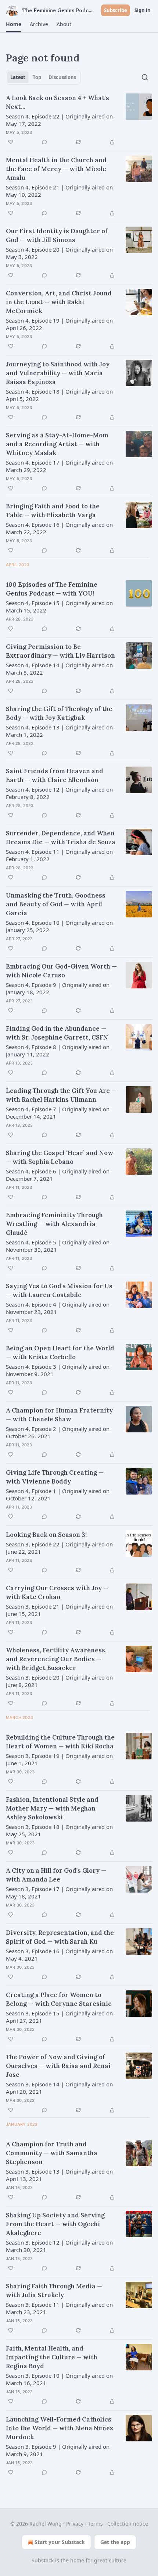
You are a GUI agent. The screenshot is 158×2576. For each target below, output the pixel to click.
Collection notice (128, 2524)
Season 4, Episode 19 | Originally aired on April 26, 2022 (59, 324)
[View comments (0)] (44, 142)
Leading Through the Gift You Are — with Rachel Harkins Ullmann (61, 1095)
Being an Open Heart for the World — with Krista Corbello (60, 1353)
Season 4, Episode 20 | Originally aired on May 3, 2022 (59, 253)
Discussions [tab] (62, 77)
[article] (79, 120)
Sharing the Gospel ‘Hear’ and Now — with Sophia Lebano (60, 1157)
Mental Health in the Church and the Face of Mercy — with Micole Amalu (56, 169)
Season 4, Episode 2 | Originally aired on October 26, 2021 (58, 1432)
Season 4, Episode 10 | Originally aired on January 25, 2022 (59, 926)
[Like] (11, 142)
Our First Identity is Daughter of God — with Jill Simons (57, 235)
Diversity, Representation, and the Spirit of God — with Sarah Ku (60, 1937)
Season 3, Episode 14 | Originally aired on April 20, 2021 (59, 2088)
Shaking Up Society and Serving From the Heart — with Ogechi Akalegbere (55, 2224)
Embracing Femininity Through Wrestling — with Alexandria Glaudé (54, 1224)
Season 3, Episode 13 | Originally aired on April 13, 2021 (59, 2175)
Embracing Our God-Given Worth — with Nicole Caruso (61, 971)
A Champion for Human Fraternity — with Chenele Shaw (59, 1415)
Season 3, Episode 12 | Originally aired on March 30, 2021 (59, 2246)
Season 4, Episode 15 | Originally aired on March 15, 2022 (59, 607)
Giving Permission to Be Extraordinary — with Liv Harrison (60, 651)
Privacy (75, 2524)
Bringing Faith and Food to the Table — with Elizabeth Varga (53, 511)
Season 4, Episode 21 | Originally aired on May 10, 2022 (59, 191)
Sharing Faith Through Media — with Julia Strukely (54, 2291)
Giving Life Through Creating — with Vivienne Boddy (55, 1477)
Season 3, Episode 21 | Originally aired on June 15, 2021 (59, 1610)
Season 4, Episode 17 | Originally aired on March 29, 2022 (59, 466)
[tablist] (43, 77)
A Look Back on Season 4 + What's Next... (58, 102)
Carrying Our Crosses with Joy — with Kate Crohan (57, 1592)
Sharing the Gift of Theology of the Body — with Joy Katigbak (59, 713)
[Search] (145, 77)
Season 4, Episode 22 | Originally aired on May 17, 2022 (59, 120)
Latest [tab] (18, 77)
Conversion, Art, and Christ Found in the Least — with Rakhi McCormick (59, 302)
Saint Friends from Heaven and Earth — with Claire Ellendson (55, 775)
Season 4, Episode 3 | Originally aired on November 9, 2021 (58, 1370)
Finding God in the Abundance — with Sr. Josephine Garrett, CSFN (57, 1033)
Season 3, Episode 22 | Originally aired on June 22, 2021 (59, 1548)
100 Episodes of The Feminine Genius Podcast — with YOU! (52, 589)
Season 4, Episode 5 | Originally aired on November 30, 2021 (58, 1246)
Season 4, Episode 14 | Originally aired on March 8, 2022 (59, 669)
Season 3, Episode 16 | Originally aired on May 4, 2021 (59, 1955)
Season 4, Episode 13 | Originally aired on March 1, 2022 (59, 731)
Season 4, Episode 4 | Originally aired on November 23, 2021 (58, 1308)
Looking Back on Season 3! (46, 1535)
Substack (43, 2560)
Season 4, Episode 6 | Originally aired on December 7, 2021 (58, 1175)
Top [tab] (37, 77)
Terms (95, 2524)
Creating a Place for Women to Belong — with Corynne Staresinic (59, 1999)
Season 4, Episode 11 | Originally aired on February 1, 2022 (59, 855)
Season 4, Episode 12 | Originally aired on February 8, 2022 (59, 793)
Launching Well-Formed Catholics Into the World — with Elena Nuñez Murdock (60, 2428)
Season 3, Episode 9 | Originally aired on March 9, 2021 (58, 2450)
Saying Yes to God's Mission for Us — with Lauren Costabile (59, 1290)
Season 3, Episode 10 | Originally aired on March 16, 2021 (59, 2379)
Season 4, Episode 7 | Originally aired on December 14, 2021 (58, 1113)
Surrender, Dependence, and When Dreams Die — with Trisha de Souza (61, 838)
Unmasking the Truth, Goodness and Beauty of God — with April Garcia (56, 904)
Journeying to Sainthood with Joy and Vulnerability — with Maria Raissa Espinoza (58, 373)
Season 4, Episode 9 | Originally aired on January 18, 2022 (58, 988)
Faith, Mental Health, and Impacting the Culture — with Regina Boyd (52, 2357)
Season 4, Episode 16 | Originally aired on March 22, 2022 (59, 528)
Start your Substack (60, 2542)
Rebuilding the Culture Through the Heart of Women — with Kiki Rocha (60, 1742)
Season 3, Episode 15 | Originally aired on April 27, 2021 (59, 2017)
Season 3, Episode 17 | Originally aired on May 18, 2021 (59, 1893)
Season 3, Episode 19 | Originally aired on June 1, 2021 (59, 1759)
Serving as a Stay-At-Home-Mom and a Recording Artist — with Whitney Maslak (57, 444)
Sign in (143, 10)
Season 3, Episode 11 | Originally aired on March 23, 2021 (59, 2308)
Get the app (115, 2542)
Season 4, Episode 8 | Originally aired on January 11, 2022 (58, 1051)
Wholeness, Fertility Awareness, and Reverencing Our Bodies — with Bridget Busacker (56, 1659)
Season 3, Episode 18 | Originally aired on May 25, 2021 (59, 1830)
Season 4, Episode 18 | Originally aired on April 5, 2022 (59, 395)
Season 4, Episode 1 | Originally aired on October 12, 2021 (58, 1495)
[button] (13, 24)
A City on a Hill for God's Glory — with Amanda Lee (56, 1875)
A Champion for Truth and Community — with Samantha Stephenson (52, 2153)
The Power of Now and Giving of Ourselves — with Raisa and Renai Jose (58, 2066)
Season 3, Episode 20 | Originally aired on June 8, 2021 (59, 1681)
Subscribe (116, 10)
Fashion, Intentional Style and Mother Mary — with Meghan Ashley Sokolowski (52, 1808)
